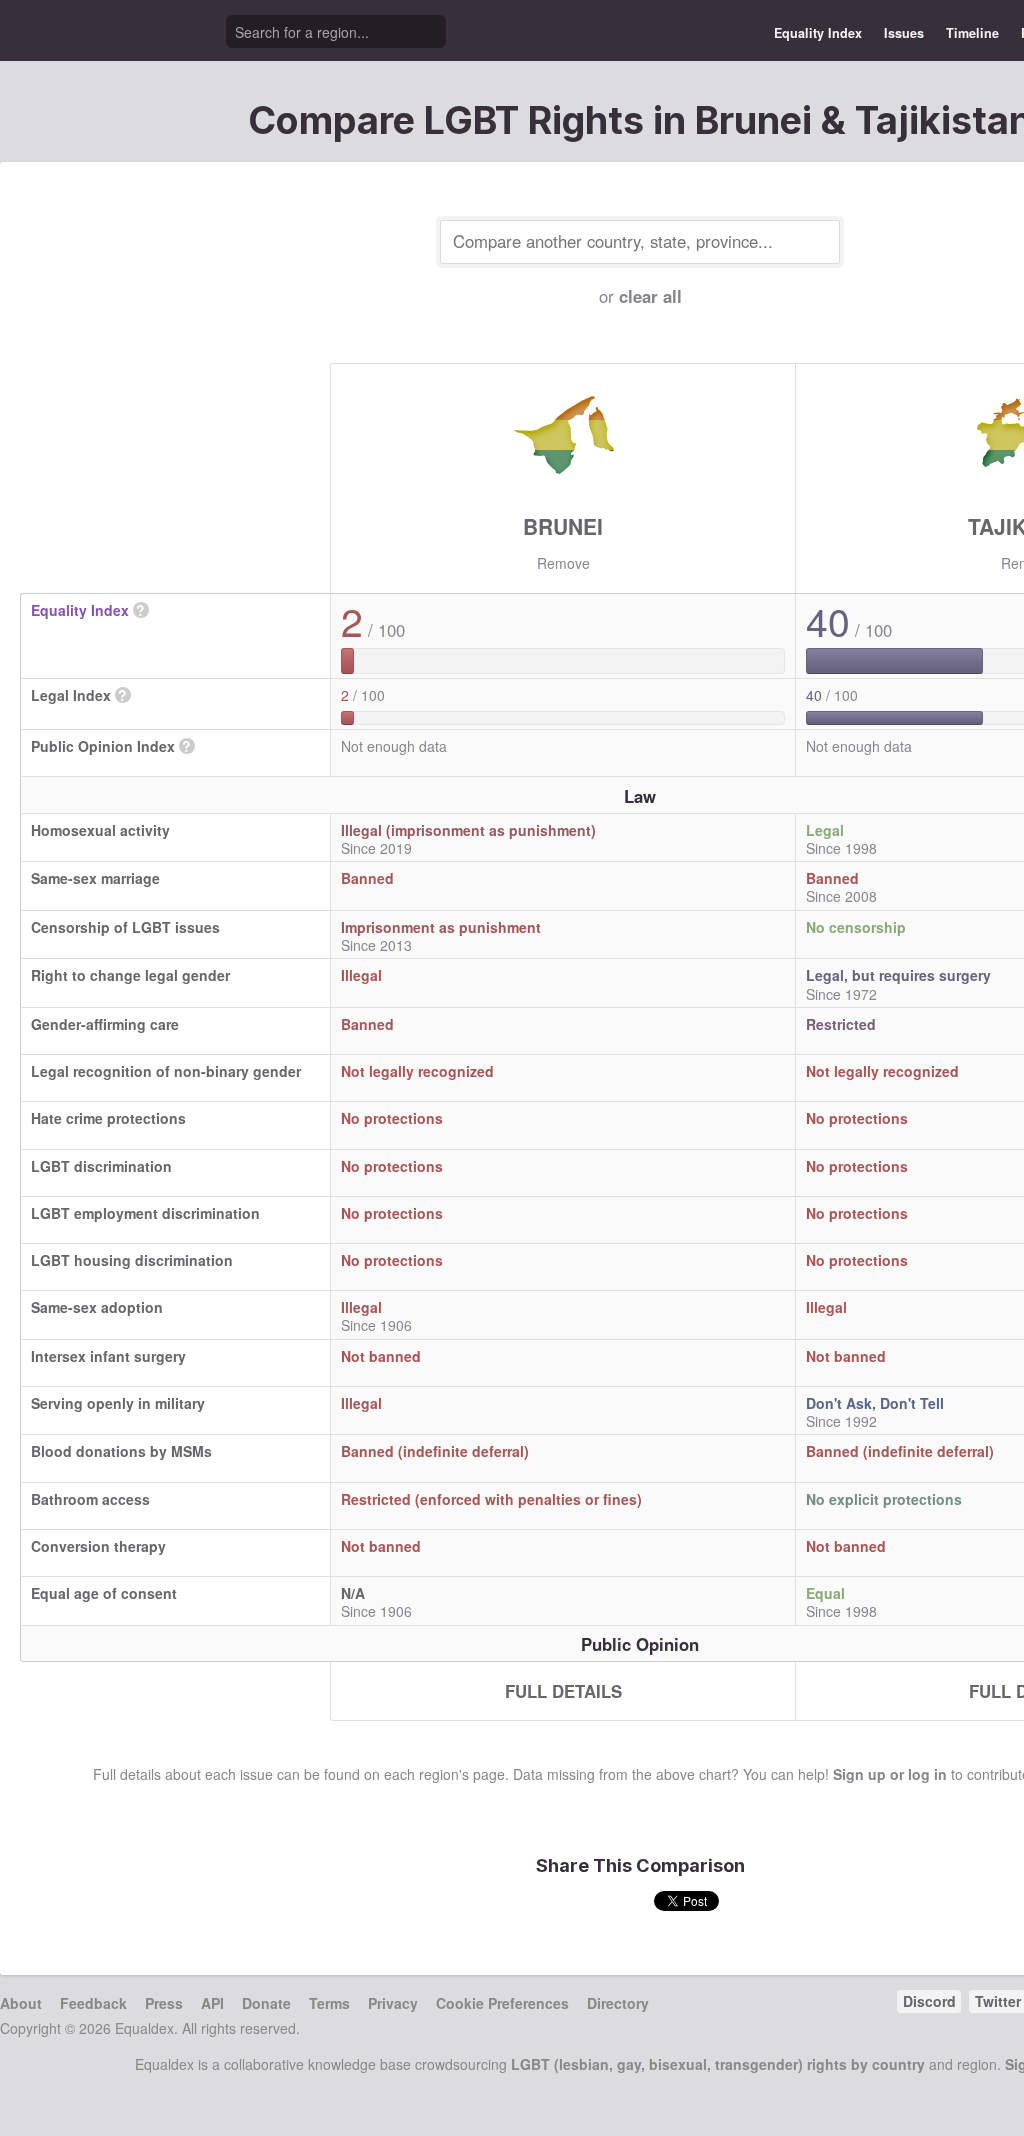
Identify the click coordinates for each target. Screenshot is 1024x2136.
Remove (563, 563)
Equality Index (818, 33)
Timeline (972, 33)
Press (164, 2003)
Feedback (93, 2003)
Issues (904, 33)
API (212, 2003)
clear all (650, 296)
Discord (929, 2001)
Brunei (563, 526)
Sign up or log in (890, 1774)
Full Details (563, 1691)
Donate (266, 2003)
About (21, 2003)
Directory (618, 2003)
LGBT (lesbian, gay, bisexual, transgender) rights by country (718, 2064)
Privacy (393, 2003)
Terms (329, 2003)
